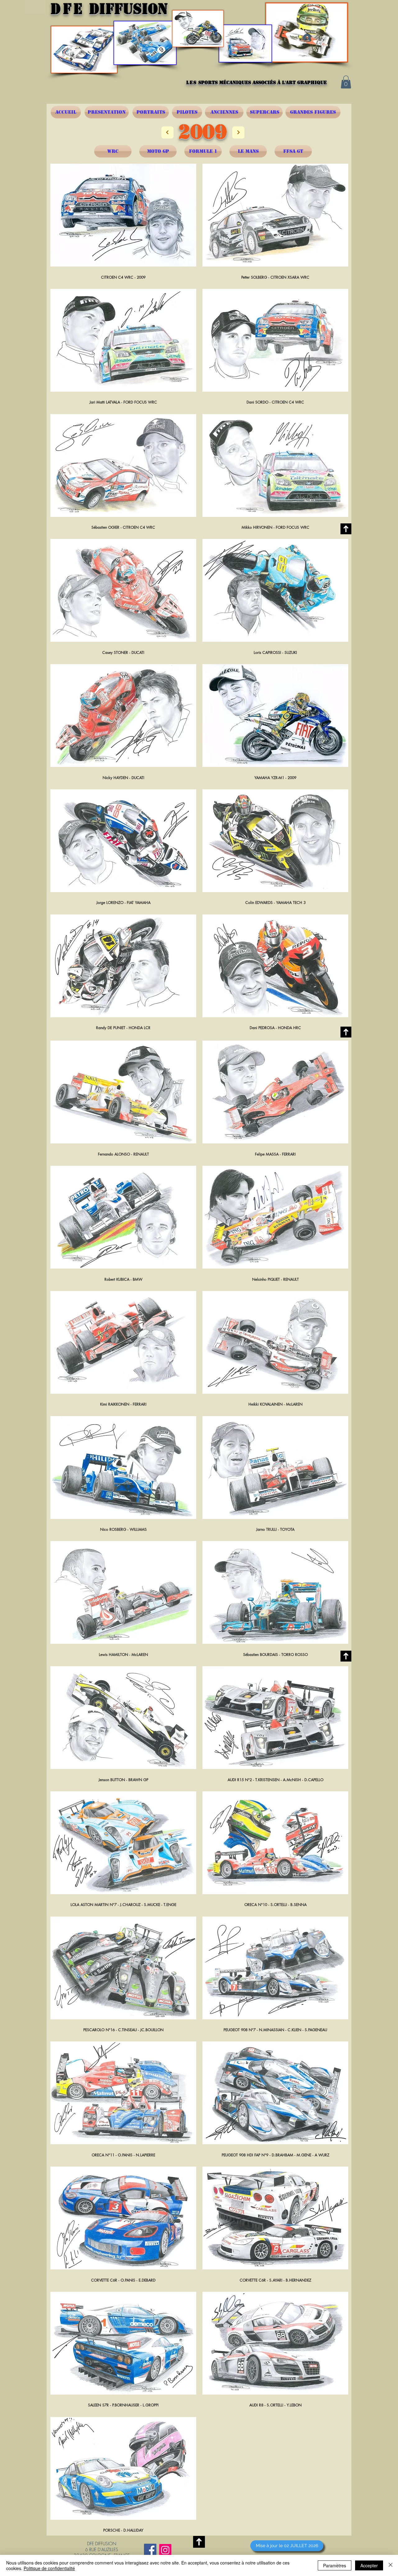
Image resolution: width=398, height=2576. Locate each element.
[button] (346, 82)
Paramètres (335, 2565)
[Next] (167, 132)
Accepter (369, 2565)
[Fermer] (391, 2565)
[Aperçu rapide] (123, 215)
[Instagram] (165, 2550)
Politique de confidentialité (49, 2568)
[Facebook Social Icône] (150, 2550)
